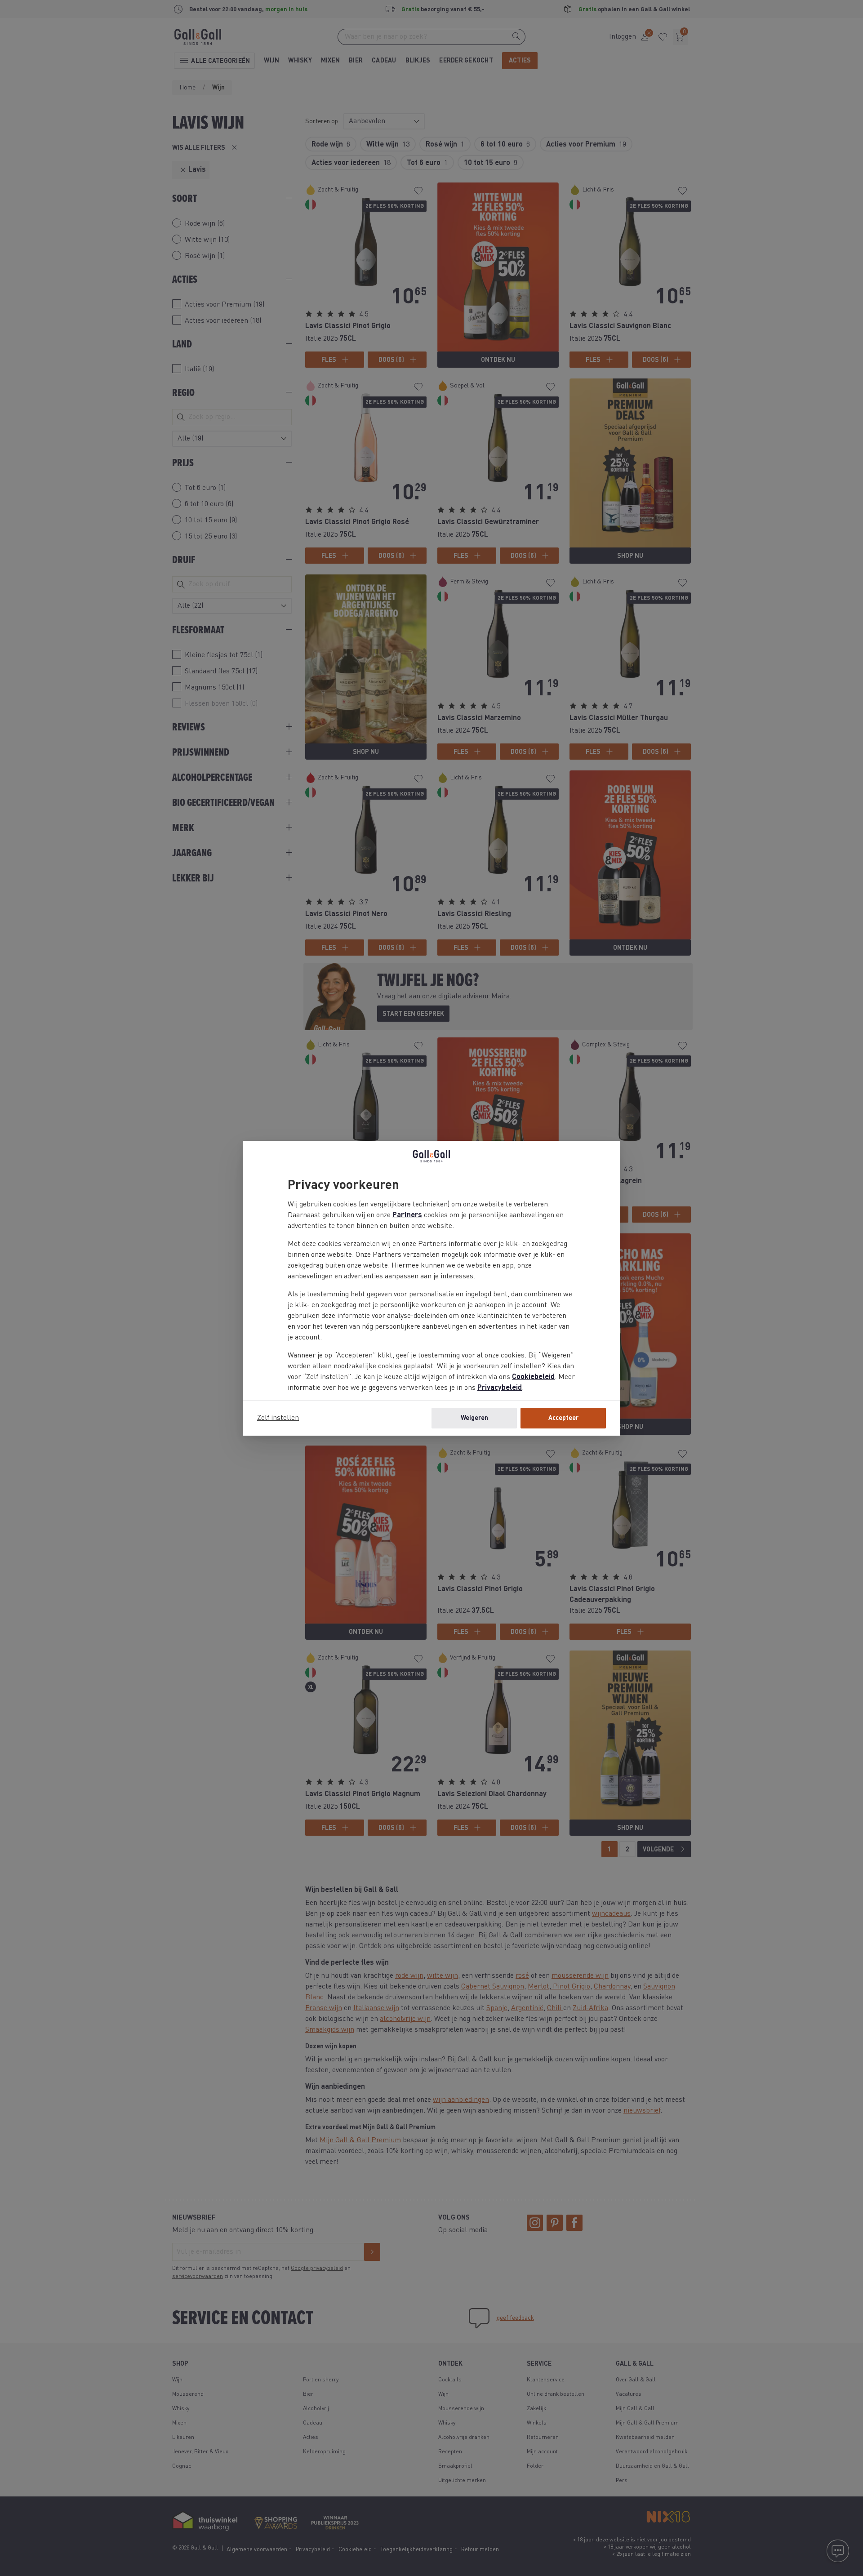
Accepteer (563, 1418)
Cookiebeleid (533, 1377)
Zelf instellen (278, 1418)
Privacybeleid (500, 1388)
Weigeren (474, 1418)
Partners (407, 1215)
